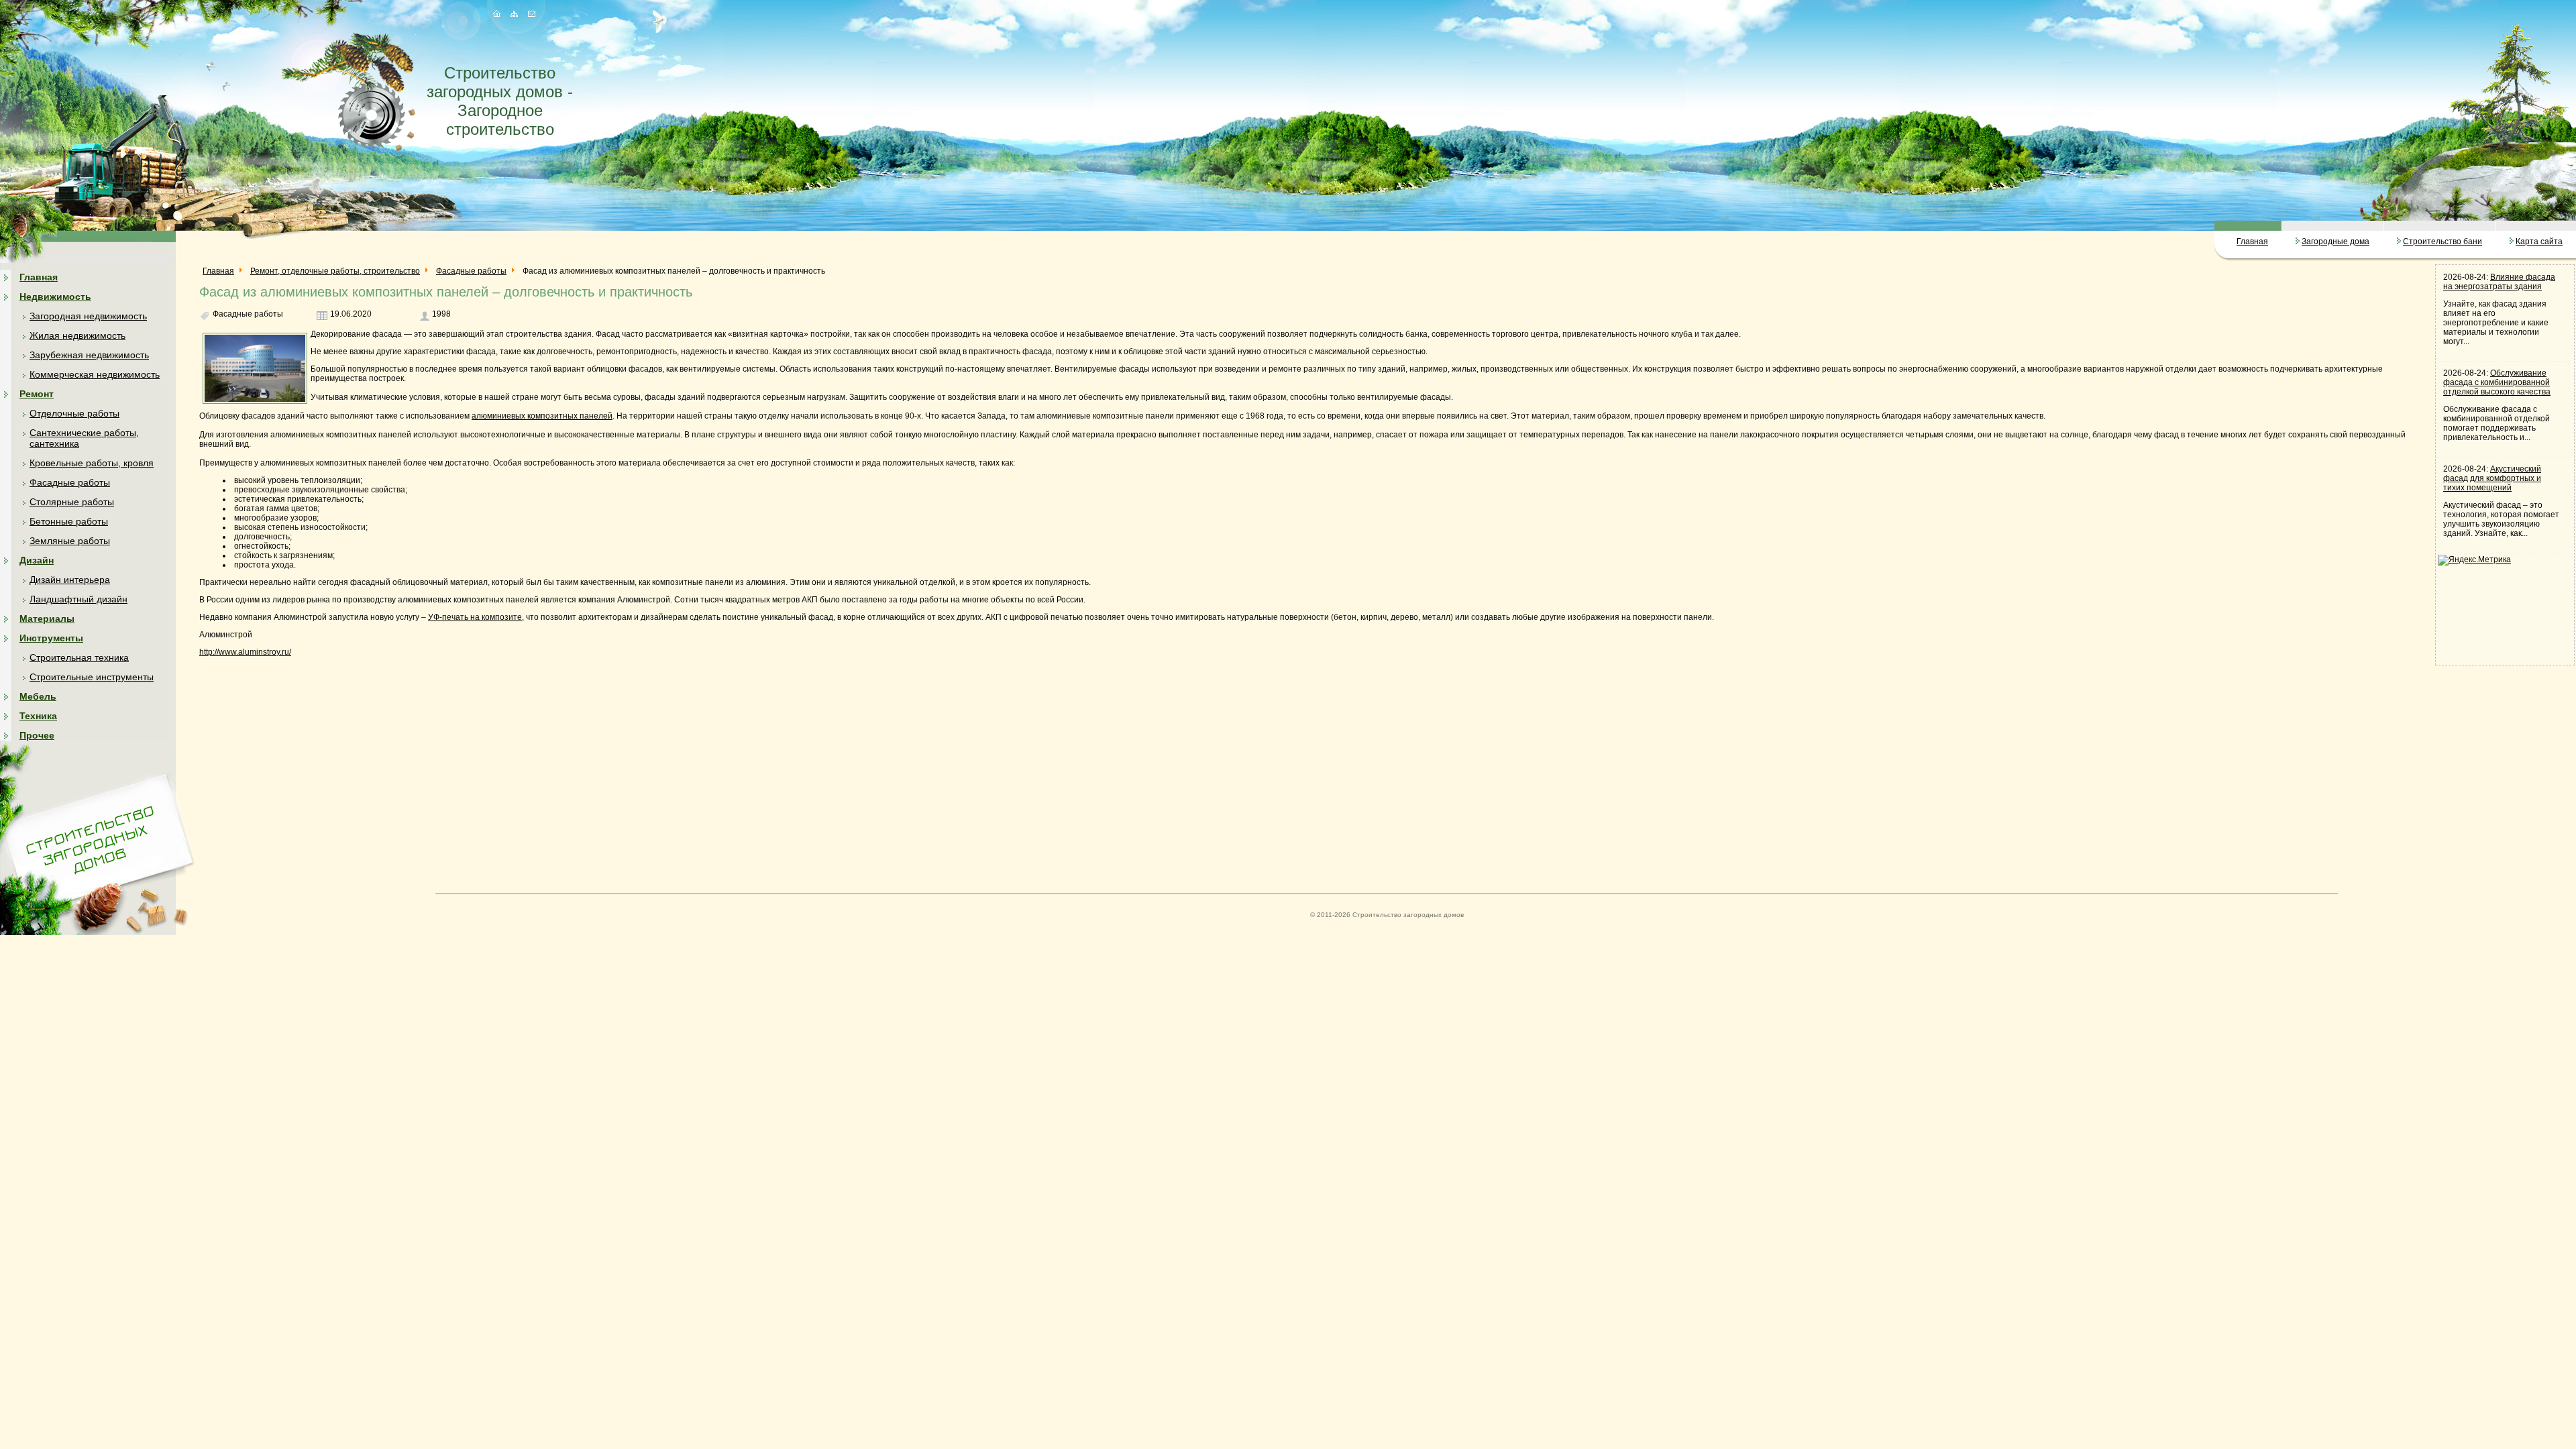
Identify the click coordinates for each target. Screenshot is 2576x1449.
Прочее (37, 735)
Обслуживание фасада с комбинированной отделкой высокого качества (2497, 382)
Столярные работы (72, 502)
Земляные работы (70, 541)
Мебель (38, 696)
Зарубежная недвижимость (89, 355)
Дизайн (37, 560)
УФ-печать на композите (475, 617)
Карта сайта (2539, 241)
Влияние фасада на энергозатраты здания (2499, 282)
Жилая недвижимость (77, 335)
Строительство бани (2443, 241)
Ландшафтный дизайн (78, 599)
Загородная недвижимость (88, 316)
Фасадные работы (70, 482)
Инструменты (51, 638)
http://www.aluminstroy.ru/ (245, 652)
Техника (38, 716)
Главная (2252, 241)
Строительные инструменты (92, 677)
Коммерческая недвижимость (95, 374)
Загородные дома (2336, 241)
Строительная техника (79, 657)
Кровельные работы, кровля (92, 463)
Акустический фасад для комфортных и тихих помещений (2492, 478)
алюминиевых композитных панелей (542, 416)
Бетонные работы (69, 521)
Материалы (47, 619)
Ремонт (37, 394)
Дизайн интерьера (70, 580)
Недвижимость (55, 297)
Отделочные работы (74, 413)
